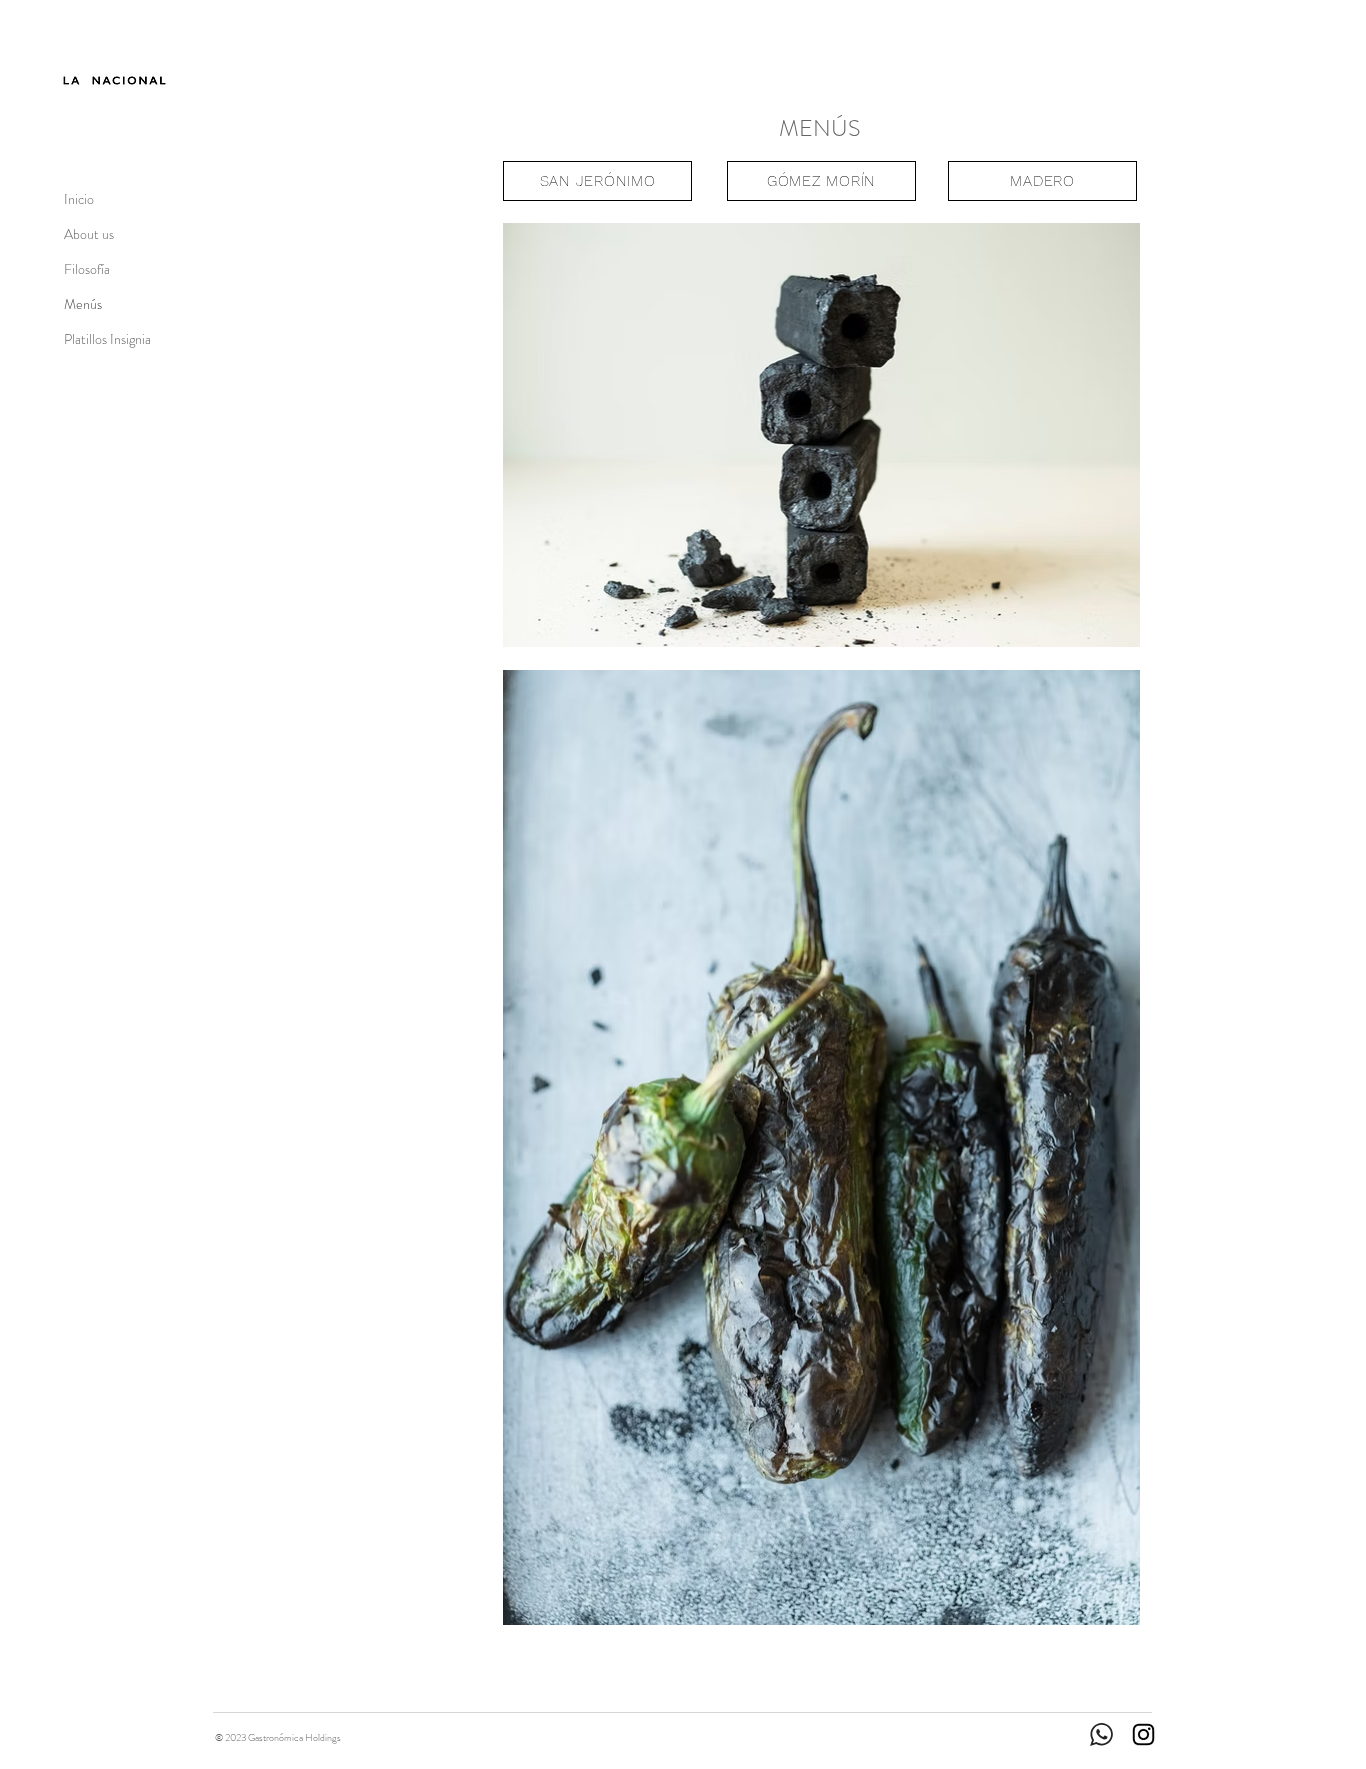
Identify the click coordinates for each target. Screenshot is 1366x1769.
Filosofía (87, 269)
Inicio (79, 199)
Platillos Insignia (107, 339)
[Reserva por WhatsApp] (1122, 27)
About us (89, 234)
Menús (83, 304)
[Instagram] (1143, 1734)
